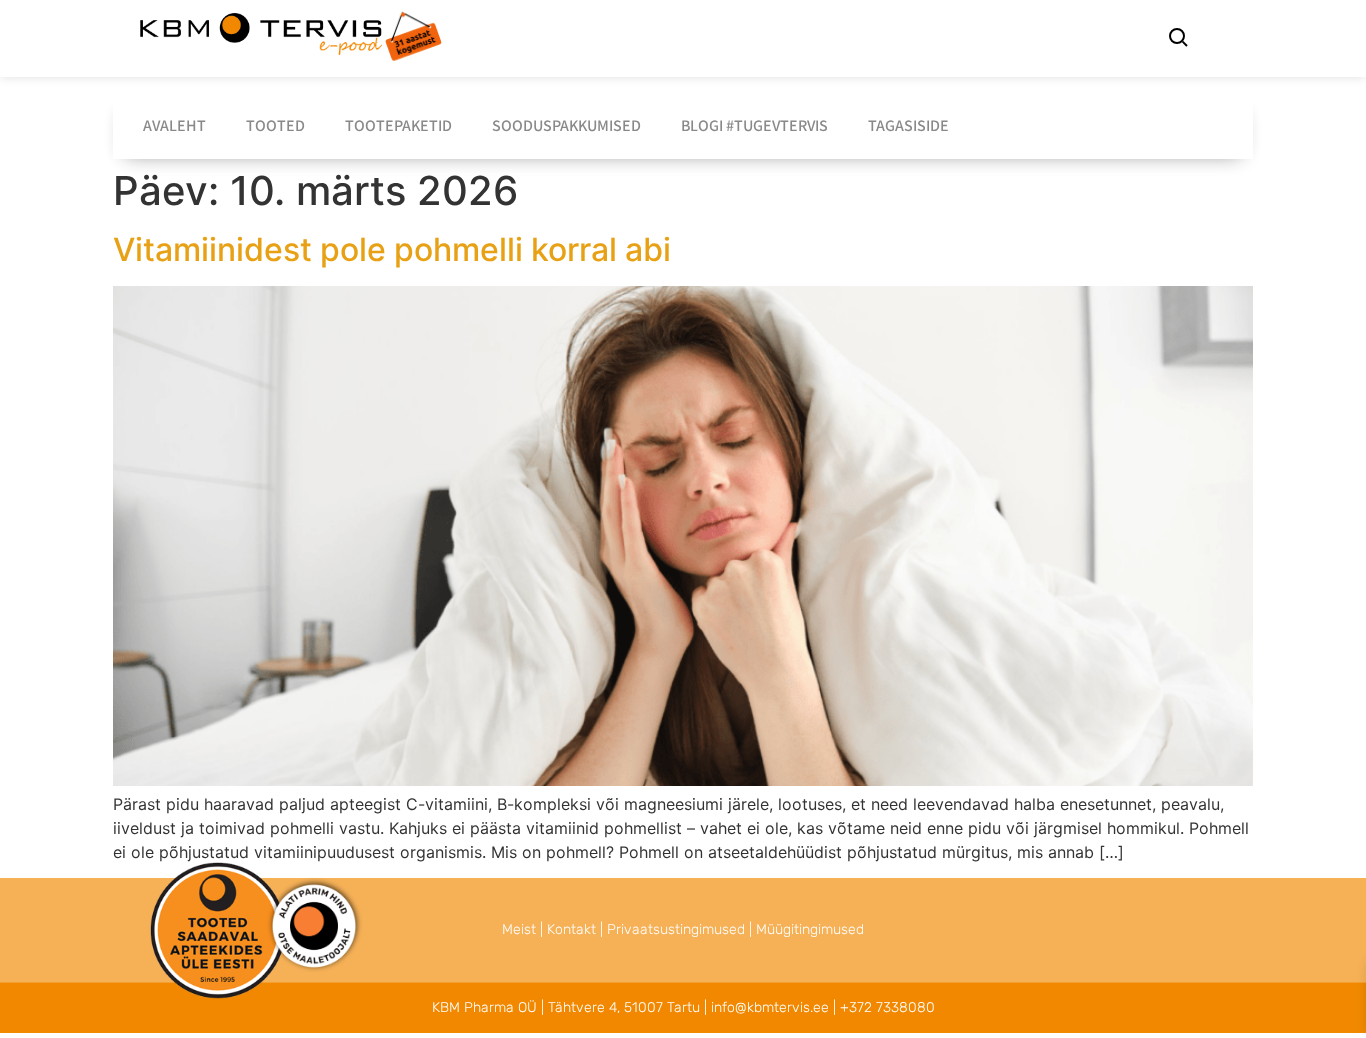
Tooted (275, 125)
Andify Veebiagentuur (264, 1001)
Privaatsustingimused (676, 929)
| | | (683, 929)
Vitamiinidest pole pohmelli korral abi (392, 249)
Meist (519, 929)
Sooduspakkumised (566, 125)
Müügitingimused (810, 929)
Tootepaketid (398, 125)
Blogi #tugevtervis (754, 125)
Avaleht (174, 125)
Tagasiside (908, 125)
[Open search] (1178, 40)
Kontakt (571, 929)
